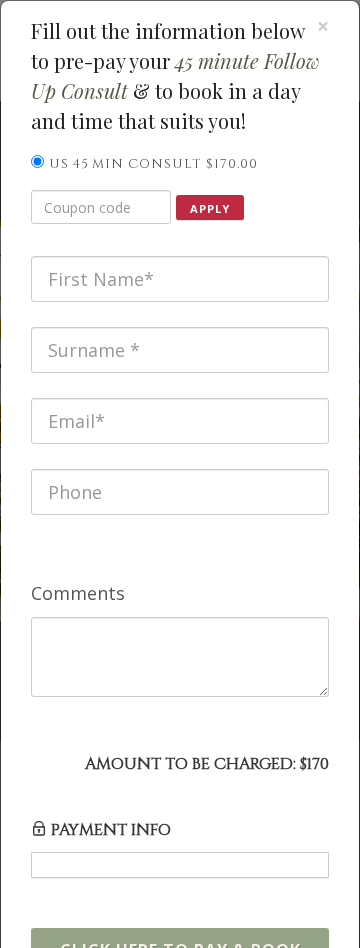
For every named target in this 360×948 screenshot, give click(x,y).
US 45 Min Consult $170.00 (153, 164)
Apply (210, 208)
